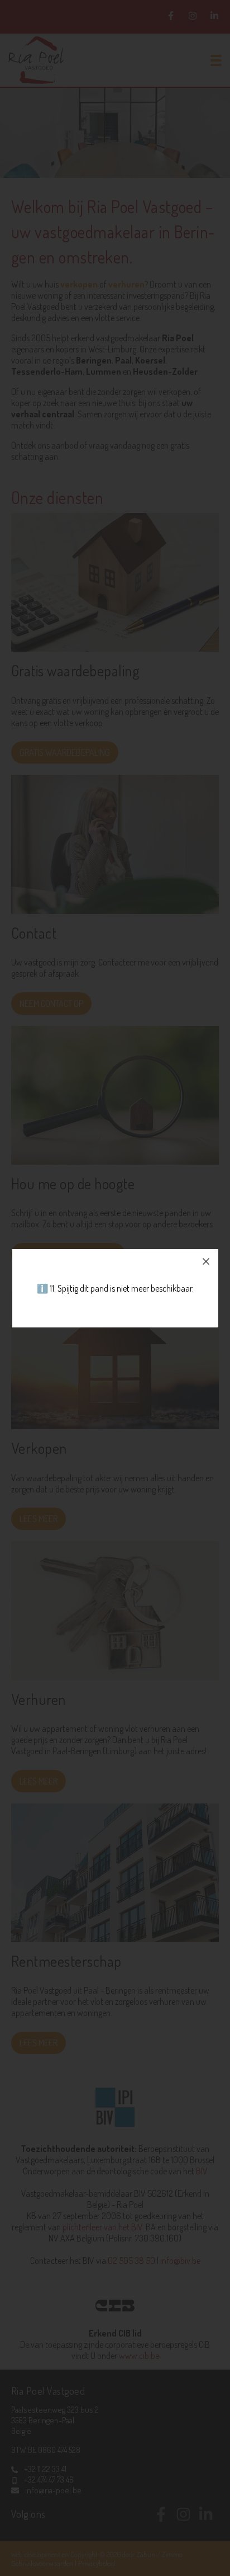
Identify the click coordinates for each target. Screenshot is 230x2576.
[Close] (206, 1261)
